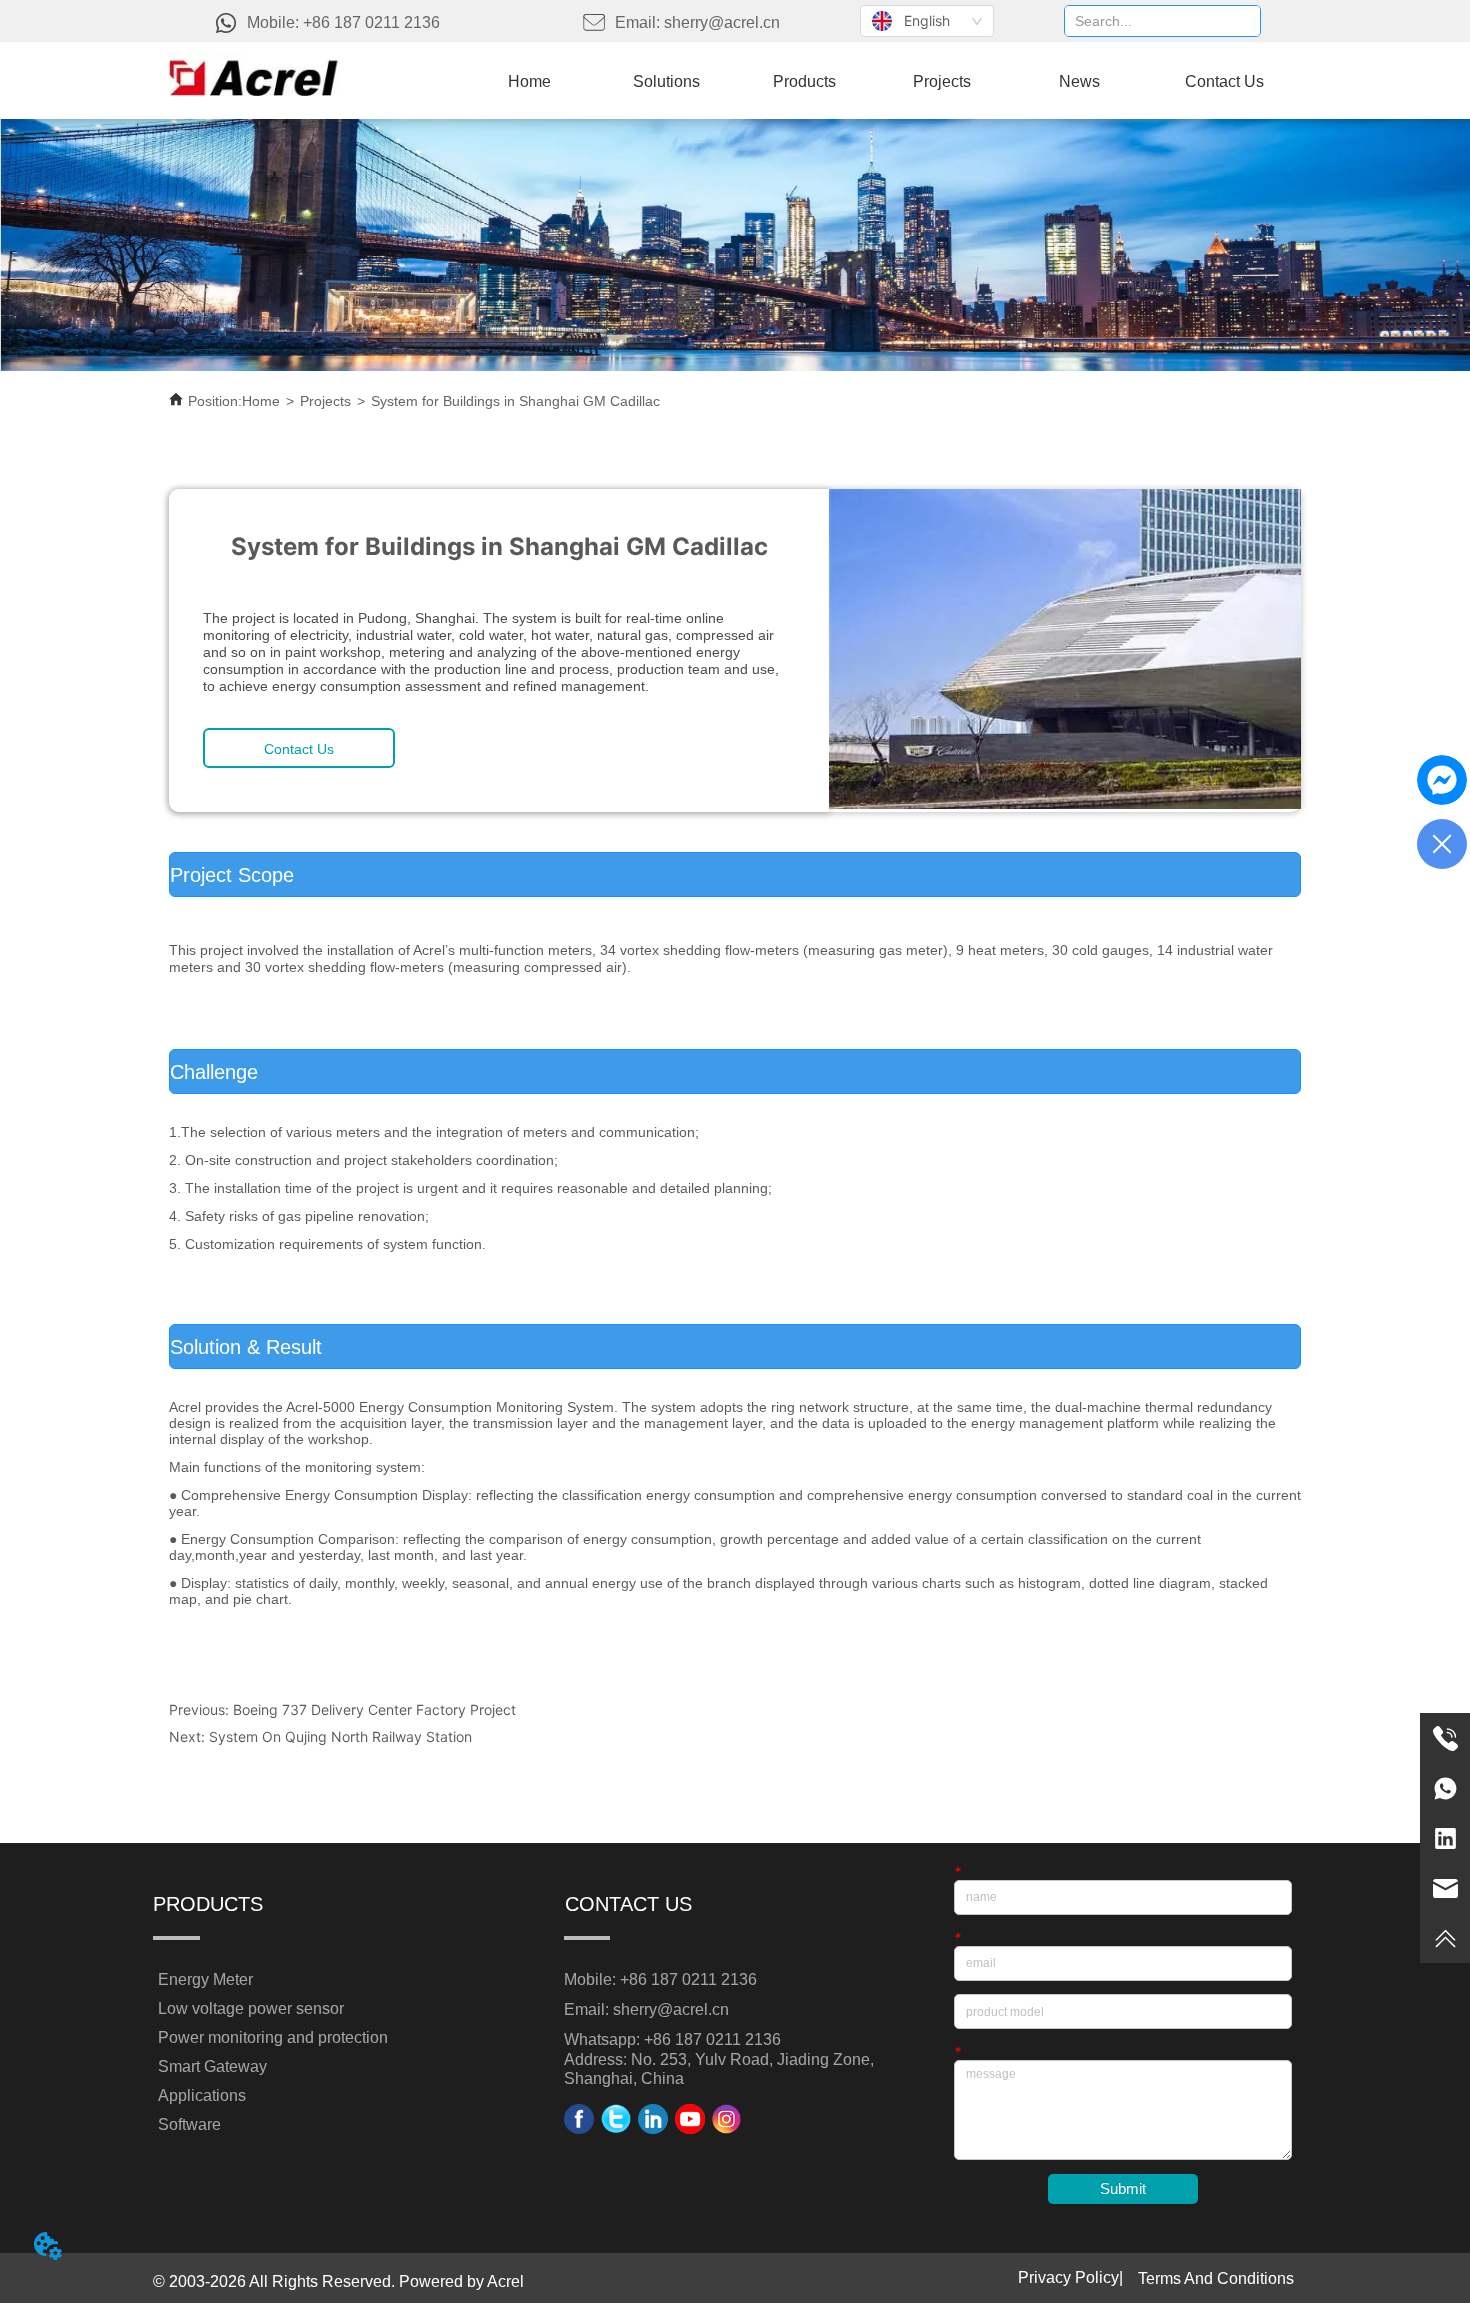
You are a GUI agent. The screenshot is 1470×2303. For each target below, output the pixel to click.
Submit (1123, 2188)
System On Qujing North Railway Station (340, 1736)
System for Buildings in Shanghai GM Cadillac (515, 401)
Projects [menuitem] (942, 81)
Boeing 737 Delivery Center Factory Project (374, 1709)
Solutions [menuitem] (666, 81)
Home (261, 401)
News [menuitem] (1079, 81)
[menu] (880, 82)
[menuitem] (804, 82)
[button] (804, 82)
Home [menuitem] (529, 81)
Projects (325, 401)
